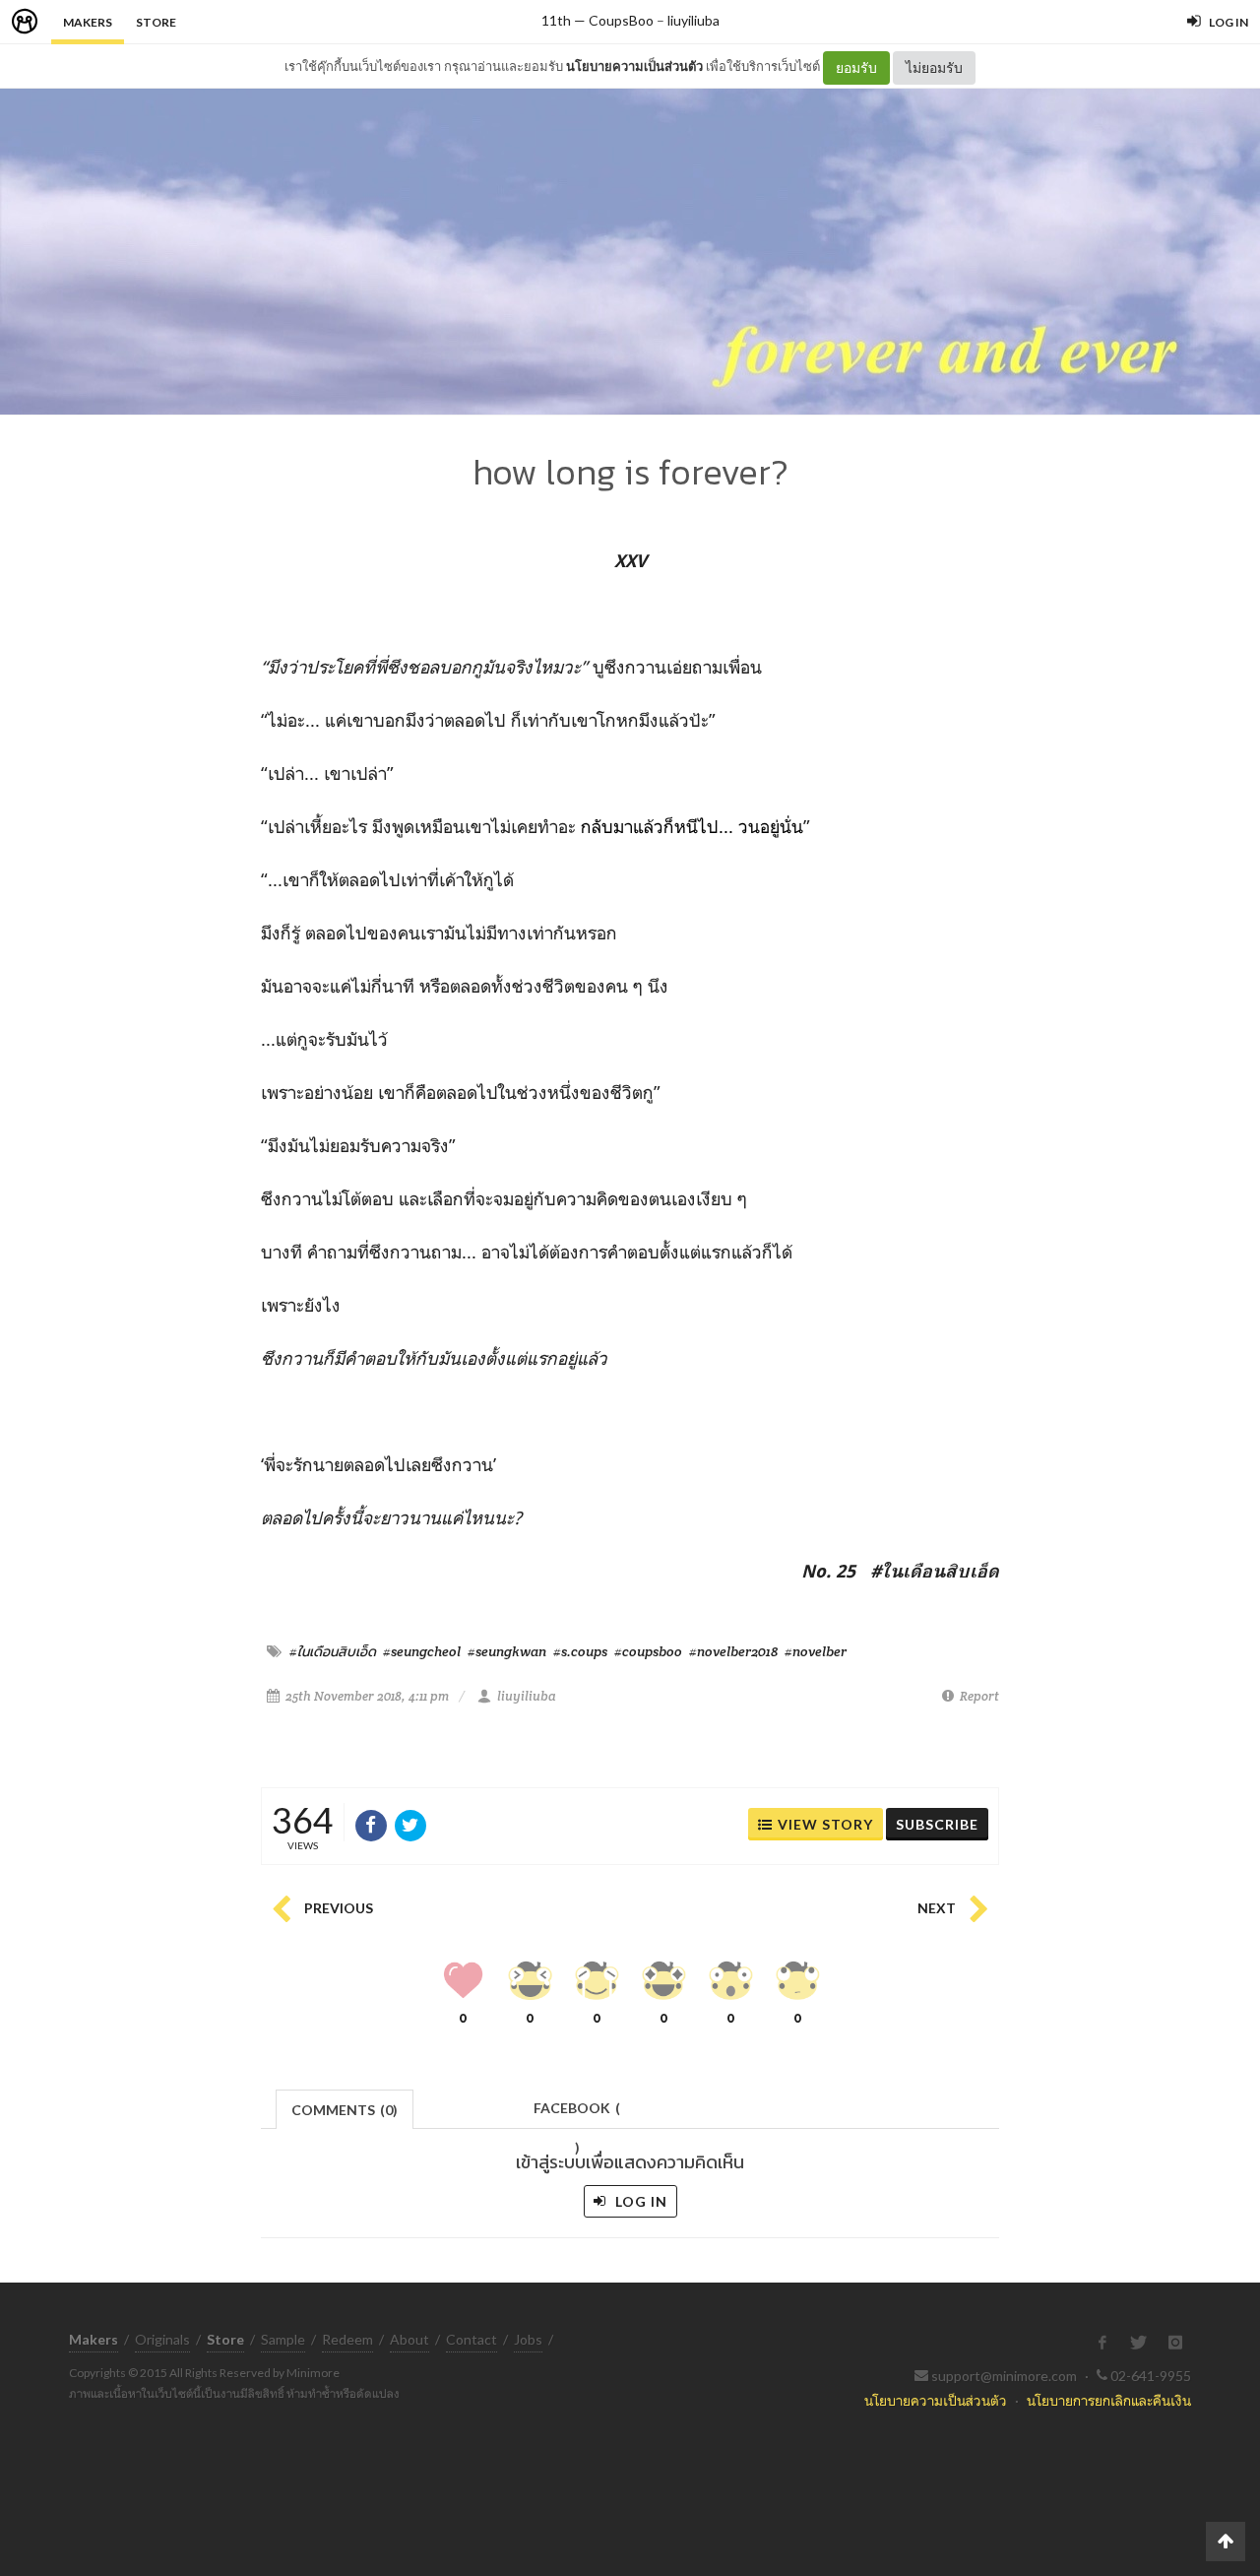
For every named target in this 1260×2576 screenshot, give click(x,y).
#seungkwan (507, 1651)
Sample (283, 2339)
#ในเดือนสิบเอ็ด (333, 1651)
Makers (88, 22)
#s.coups (580, 1651)
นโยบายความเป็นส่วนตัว (634, 66)
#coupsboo (648, 1651)
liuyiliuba (693, 20)
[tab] (345, 2108)
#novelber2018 (733, 1651)
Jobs (528, 2339)
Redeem (347, 2339)
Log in (639, 2201)
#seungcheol (422, 1651)
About (409, 2339)
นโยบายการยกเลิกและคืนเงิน (1109, 2400)
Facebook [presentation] (577, 2114)
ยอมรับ (856, 67)
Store (156, 22)
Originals (162, 2339)
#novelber (816, 1651)
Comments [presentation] (345, 2110)
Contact (472, 2339)
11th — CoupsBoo (598, 20)
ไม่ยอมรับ (934, 67)
